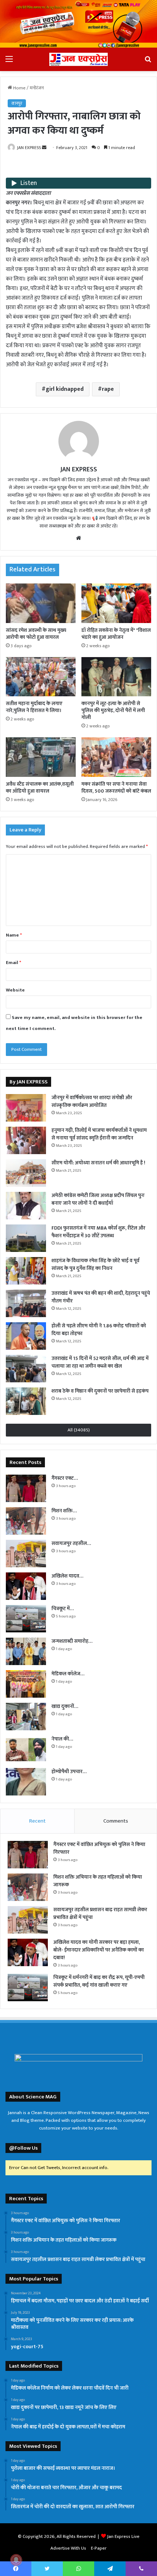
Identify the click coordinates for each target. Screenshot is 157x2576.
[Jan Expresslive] (78, 59)
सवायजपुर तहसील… (71, 1543)
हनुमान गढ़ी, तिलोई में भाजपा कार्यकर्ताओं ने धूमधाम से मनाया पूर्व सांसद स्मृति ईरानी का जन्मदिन (99, 1134)
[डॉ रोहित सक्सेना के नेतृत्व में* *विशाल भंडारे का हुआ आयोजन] (116, 603)
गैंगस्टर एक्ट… (65, 1478)
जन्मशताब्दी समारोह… (72, 1641)
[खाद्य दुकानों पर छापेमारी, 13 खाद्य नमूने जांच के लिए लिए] (26, 1717)
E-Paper (99, 2548)
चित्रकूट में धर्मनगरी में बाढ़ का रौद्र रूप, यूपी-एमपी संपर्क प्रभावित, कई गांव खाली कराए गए (99, 1981)
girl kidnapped (65, 389)
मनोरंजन (37, 88)
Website (15, 990)
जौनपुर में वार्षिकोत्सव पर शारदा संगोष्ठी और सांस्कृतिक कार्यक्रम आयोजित (92, 1101)
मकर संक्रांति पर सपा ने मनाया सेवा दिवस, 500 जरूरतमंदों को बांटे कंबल (116, 787)
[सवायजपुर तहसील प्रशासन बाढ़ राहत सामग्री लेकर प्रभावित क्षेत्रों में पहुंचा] (26, 1554)
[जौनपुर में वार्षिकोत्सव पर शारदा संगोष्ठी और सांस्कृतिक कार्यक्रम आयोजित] (26, 1108)
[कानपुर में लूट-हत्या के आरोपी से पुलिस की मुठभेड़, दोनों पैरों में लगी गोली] (116, 677)
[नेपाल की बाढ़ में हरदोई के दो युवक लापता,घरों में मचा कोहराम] (26, 1749)
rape (108, 389)
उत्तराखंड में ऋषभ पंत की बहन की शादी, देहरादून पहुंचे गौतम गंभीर (101, 1297)
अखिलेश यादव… (67, 1576)
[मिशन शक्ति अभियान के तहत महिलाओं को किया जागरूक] (26, 1521)
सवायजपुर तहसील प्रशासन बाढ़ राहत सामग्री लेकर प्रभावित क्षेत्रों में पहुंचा (100, 1913)
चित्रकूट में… (63, 1608)
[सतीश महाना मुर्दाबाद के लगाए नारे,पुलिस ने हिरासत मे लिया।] (41, 677)
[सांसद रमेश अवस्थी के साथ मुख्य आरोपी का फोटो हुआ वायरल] (41, 603)
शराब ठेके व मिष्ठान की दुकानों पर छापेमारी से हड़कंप (100, 1391)
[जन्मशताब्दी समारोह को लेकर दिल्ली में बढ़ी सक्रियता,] (26, 1651)
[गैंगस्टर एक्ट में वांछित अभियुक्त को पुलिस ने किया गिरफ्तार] (26, 1488)
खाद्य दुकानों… (65, 1706)
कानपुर (17, 103)
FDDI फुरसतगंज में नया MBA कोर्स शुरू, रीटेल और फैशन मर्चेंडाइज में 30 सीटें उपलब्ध (98, 1232)
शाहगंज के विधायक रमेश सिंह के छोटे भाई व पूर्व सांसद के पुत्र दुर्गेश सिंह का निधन (95, 1264)
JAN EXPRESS (29, 148)
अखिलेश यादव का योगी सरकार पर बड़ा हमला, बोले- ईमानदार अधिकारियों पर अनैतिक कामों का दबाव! (99, 1950)
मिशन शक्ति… (64, 1511)
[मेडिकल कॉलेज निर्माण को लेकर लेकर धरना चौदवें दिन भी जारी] (26, 1684)
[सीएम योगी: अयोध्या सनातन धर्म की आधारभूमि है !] (26, 1173)
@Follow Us (23, 2148)
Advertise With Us (68, 2548)
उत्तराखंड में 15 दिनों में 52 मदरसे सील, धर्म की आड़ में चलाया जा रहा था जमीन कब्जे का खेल (100, 1362)
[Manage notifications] (16, 2560)
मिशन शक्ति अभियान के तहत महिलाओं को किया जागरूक (98, 1881)
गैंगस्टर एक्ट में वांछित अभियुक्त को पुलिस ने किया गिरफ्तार (99, 1848)
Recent (37, 1821)
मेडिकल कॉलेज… (68, 1674)
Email (14, 963)
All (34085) (79, 1430)
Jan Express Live (123, 2536)
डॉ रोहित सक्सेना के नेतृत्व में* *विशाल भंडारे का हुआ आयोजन (116, 634)
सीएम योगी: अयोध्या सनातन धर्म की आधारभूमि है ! (98, 1163)
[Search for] (148, 62)
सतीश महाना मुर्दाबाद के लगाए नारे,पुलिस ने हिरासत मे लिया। (34, 707)
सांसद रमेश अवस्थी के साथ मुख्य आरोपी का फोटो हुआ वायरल (36, 634)
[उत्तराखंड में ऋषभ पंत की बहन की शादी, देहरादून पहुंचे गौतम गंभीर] (26, 1303)
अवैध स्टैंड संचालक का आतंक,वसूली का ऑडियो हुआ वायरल (40, 787)
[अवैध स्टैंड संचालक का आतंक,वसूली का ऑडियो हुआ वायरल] (41, 757)
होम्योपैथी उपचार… (69, 1771)
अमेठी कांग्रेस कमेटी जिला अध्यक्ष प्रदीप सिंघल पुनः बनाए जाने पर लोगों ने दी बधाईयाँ (98, 1199)
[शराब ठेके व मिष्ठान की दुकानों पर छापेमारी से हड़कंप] (26, 1401)
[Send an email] (44, 148)
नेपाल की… (62, 1739)
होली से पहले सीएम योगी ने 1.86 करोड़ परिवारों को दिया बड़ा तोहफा (99, 1330)
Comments (116, 1821)
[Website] (78, 538)
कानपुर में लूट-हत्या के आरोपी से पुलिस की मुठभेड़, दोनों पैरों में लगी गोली (113, 710)
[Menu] (9, 62)
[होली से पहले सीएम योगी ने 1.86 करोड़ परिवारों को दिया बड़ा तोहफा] (26, 1336)
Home (19, 88)
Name (14, 935)
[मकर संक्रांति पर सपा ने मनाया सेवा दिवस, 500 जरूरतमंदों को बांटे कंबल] (116, 757)
